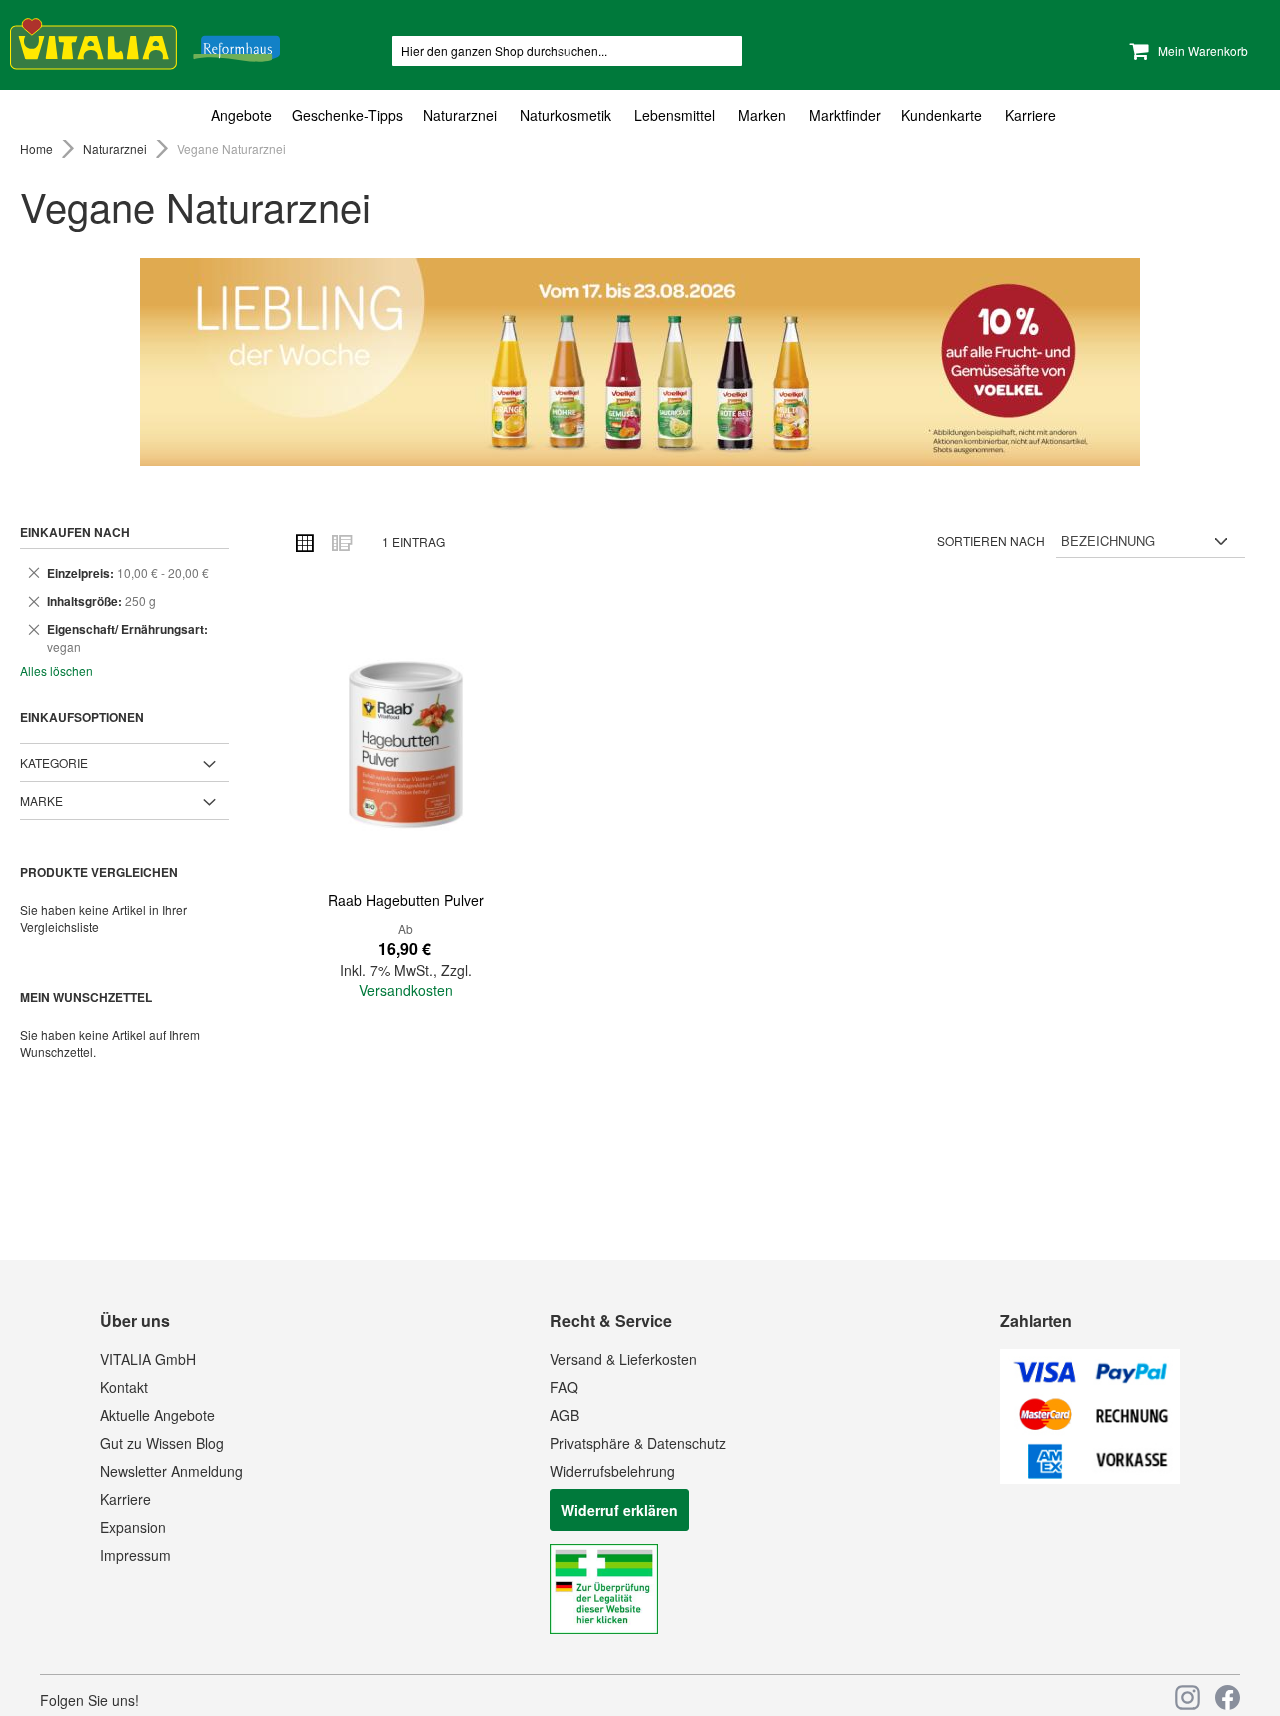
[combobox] (567, 51)
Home (38, 148)
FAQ (564, 1387)
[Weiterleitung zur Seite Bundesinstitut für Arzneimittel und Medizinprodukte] (604, 1628)
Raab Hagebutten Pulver (406, 900)
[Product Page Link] (406, 744)
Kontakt (124, 1387)
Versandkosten (406, 990)
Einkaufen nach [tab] (75, 532)
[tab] (640, 115)
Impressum (135, 1555)
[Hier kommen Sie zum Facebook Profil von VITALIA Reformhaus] (1227, 1697)
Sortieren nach (991, 540)
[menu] (640, 115)
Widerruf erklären (619, 1510)
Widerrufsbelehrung (612, 1471)
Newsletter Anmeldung (171, 1471)
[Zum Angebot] (640, 362)
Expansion (133, 1527)
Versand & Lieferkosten (623, 1359)
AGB (564, 1415)
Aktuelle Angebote (157, 1415)
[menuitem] (246, 115)
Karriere (125, 1499)
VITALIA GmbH (148, 1359)
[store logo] (145, 40)
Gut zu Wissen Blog (162, 1443)
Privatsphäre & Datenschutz (638, 1443)
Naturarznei (116, 148)
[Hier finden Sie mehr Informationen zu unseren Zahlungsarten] (1090, 1478)
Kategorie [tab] (54, 762)
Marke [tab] (41, 800)
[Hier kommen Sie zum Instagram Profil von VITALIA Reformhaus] (1187, 1697)
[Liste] (341, 542)
